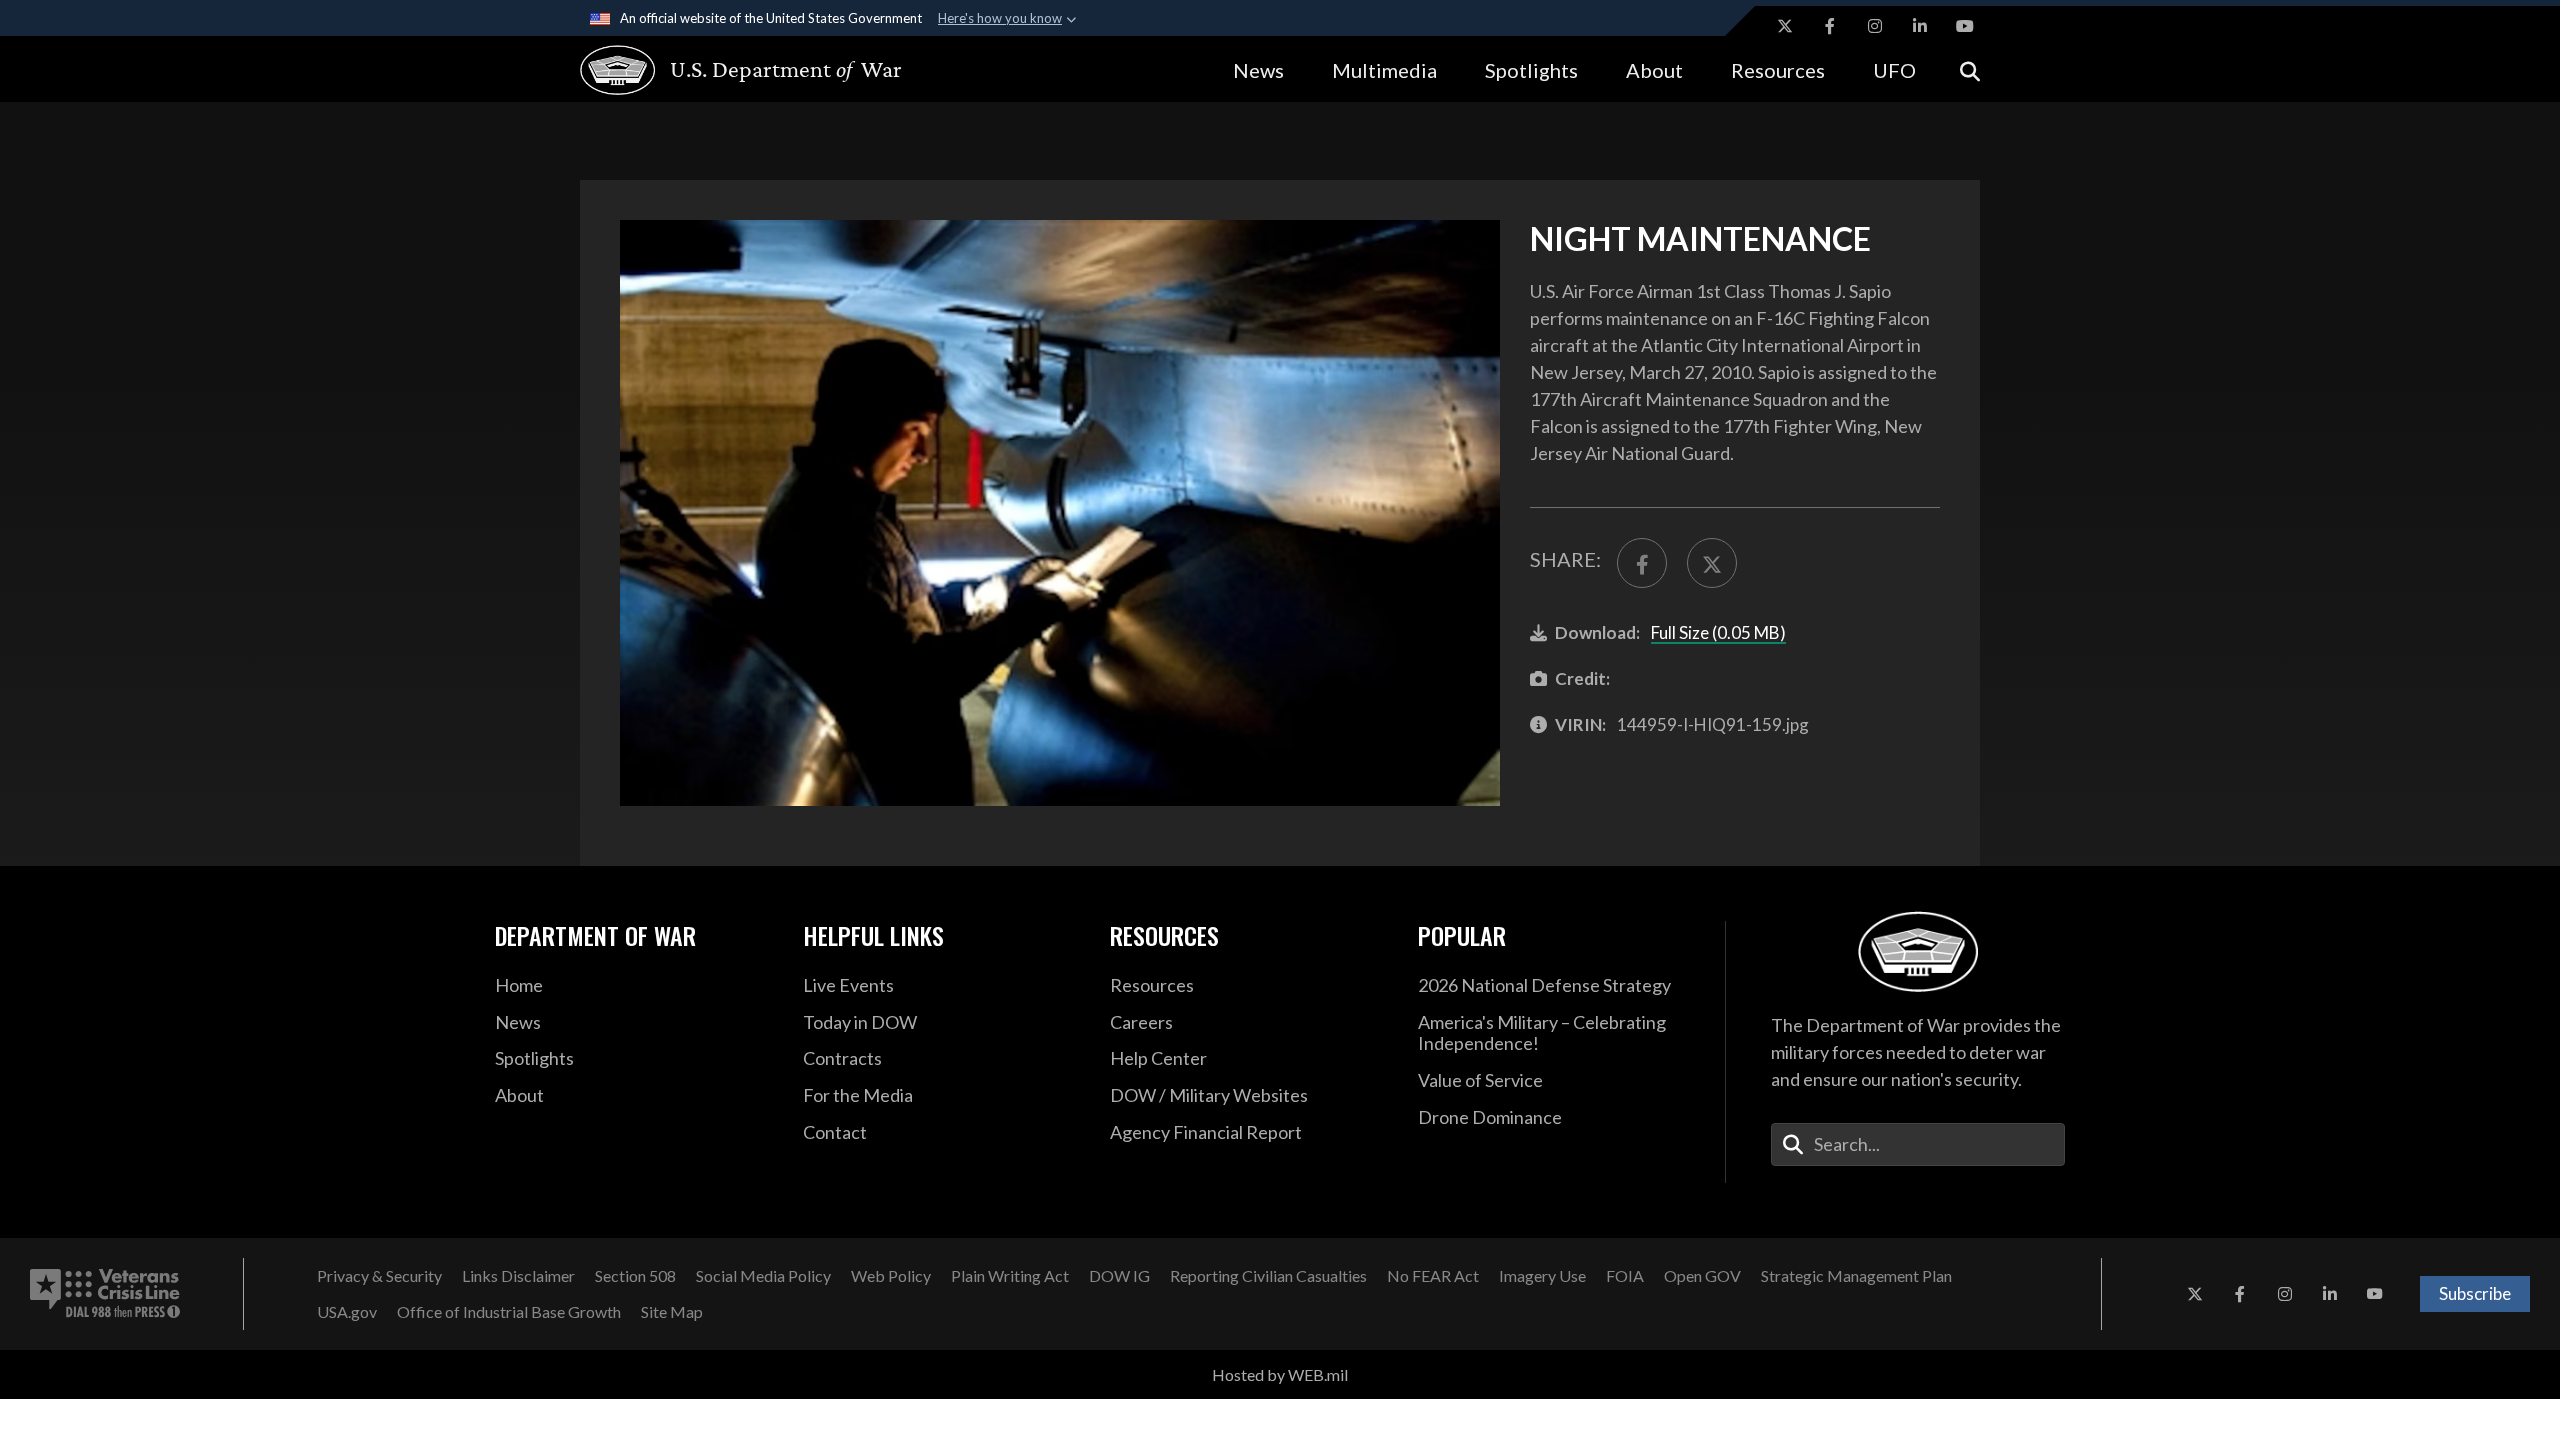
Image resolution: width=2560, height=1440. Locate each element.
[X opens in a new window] (1785, 26)
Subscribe (2475, 1293)
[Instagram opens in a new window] (1875, 26)
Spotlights (1531, 70)
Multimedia (1384, 70)
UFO (1894, 70)
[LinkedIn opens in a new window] (1920, 26)
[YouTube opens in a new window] (1965, 26)
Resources (1778, 70)
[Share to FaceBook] (1642, 563)
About (1654, 70)
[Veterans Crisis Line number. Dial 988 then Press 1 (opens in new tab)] (105, 1294)
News (1258, 70)
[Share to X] (1712, 563)
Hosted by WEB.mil (1280, 1374)
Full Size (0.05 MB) (1718, 632)
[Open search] (1970, 69)
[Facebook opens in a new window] (1830, 26)
